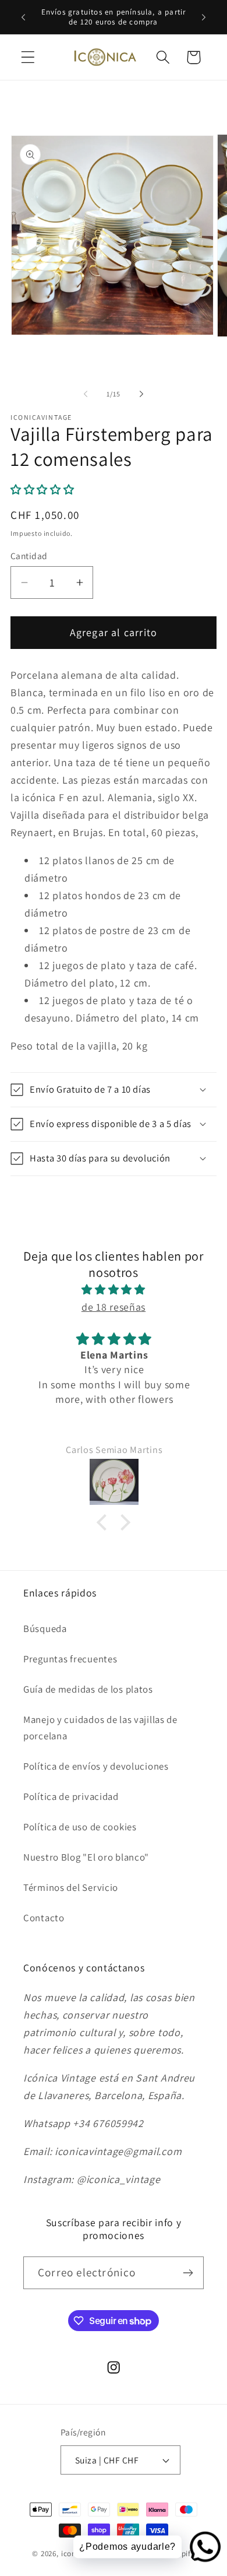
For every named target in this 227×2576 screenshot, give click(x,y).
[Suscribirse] (188, 2273)
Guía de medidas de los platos (88, 1689)
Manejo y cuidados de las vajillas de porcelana (100, 1728)
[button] (28, 57)
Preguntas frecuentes (70, 1659)
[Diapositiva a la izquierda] (86, 394)
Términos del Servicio (71, 1887)
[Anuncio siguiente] (204, 17)
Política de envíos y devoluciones (96, 1766)
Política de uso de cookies (80, 1827)
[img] (114, 1290)
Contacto (44, 1918)
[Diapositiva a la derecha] (141, 394)
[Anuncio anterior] (23, 17)
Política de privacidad (71, 1796)
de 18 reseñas (114, 1307)
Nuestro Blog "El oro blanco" (86, 1857)
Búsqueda (45, 1629)
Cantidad (29, 556)
